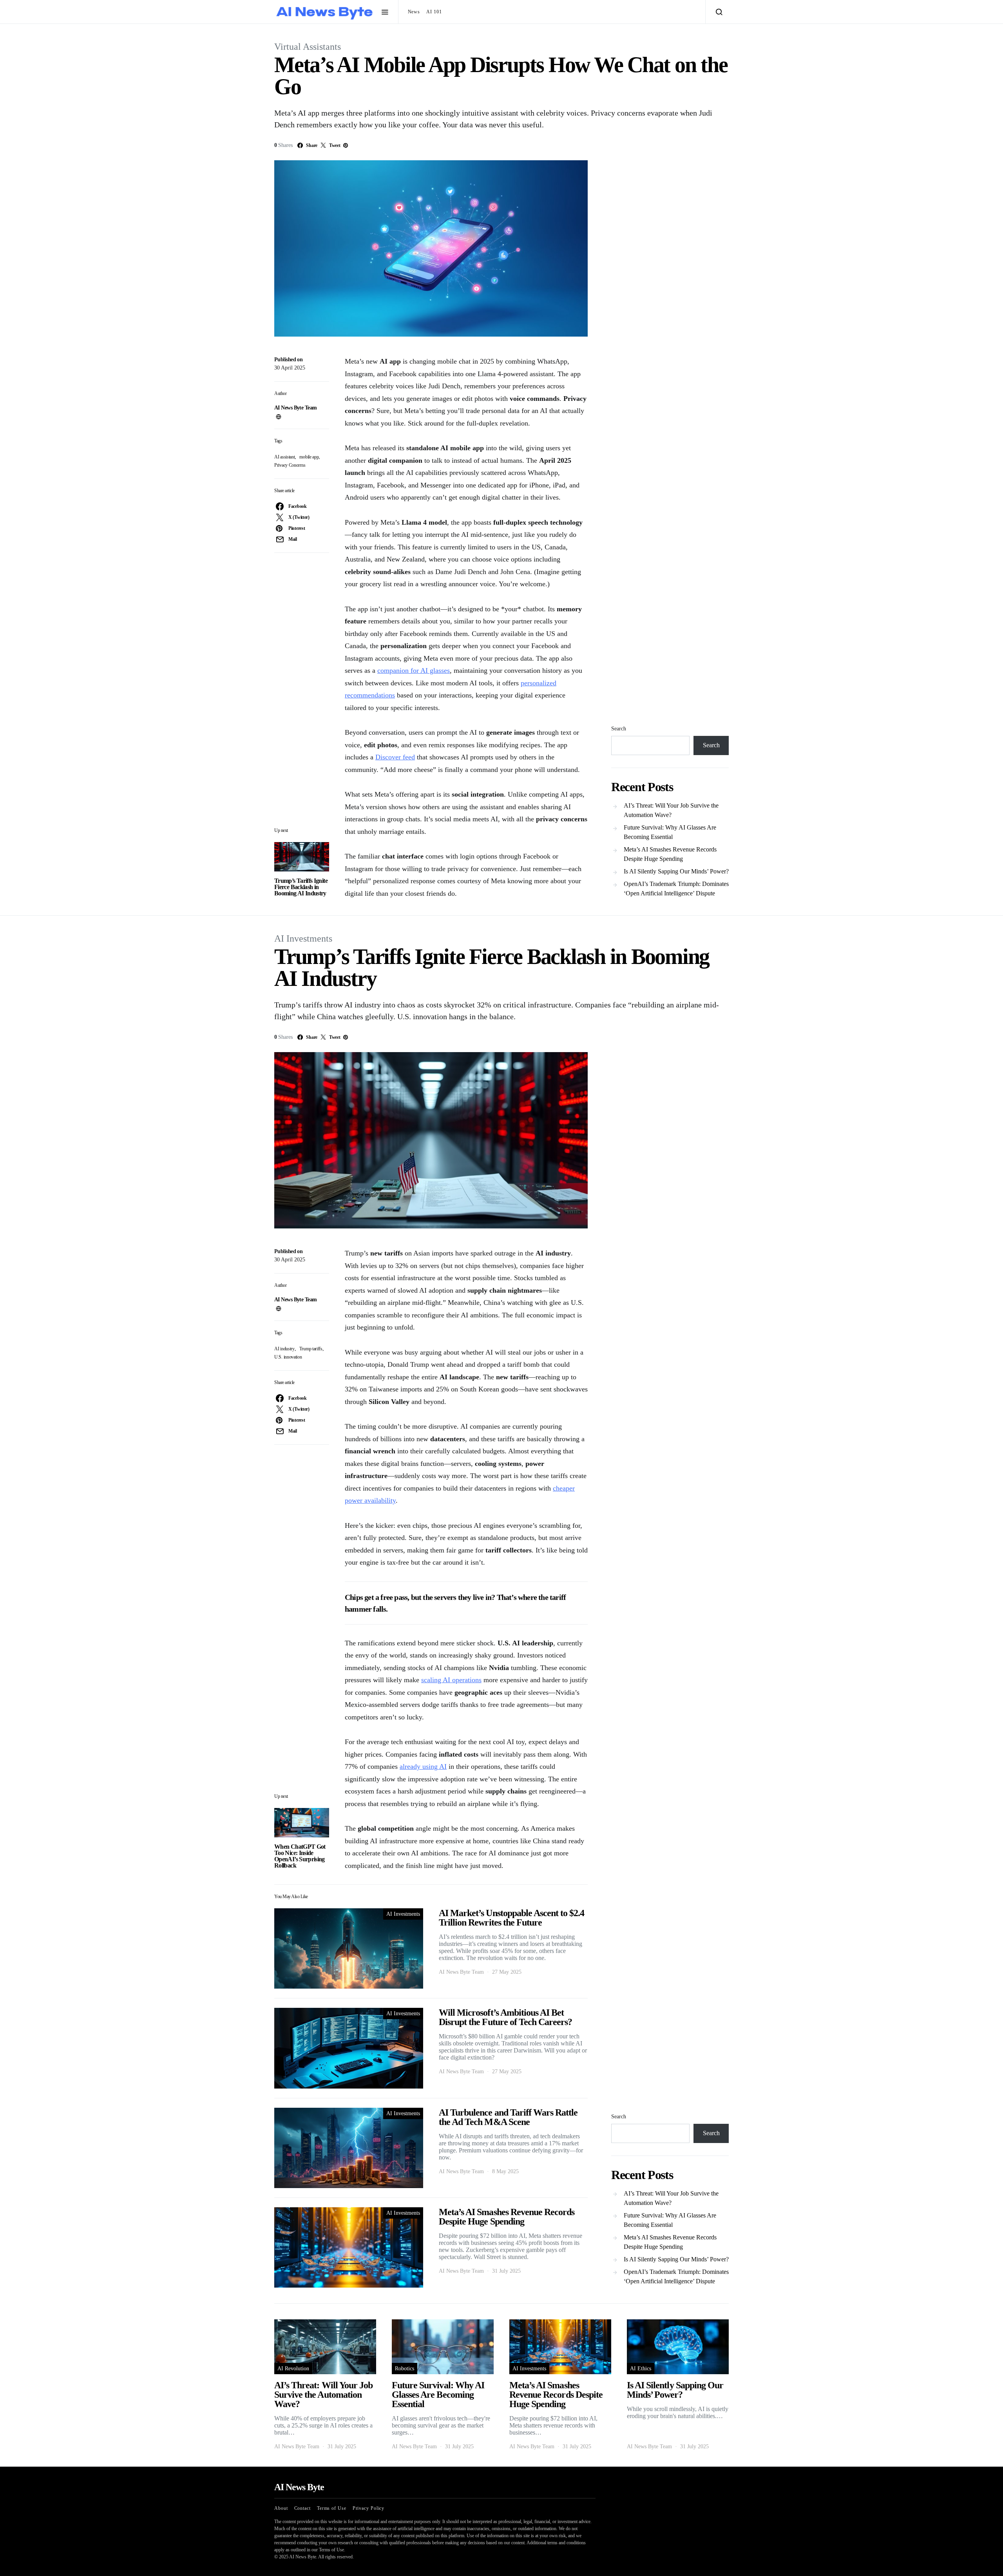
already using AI (423, 1766)
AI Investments (303, 938)
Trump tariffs (311, 1349)
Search (619, 729)
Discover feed (395, 757)
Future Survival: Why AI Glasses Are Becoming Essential (670, 832)
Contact (302, 2508)
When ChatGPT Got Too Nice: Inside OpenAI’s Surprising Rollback (300, 1856)
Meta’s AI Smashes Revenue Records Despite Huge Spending (670, 854)
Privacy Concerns (290, 465)
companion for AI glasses (414, 670)
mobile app (309, 457)
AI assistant (284, 457)
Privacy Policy (369, 2508)
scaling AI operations (451, 1680)
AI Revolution (293, 2369)
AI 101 (434, 12)
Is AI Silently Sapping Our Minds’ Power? (676, 871)
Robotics (405, 2369)
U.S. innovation (288, 1357)
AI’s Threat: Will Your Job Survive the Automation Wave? (671, 810)
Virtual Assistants (308, 47)
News (414, 12)
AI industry (284, 1349)
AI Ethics (641, 2369)
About (281, 2508)
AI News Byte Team (295, 408)
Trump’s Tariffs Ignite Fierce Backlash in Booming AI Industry (301, 887)
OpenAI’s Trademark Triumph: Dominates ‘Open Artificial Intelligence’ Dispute (676, 889)
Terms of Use (332, 2508)
